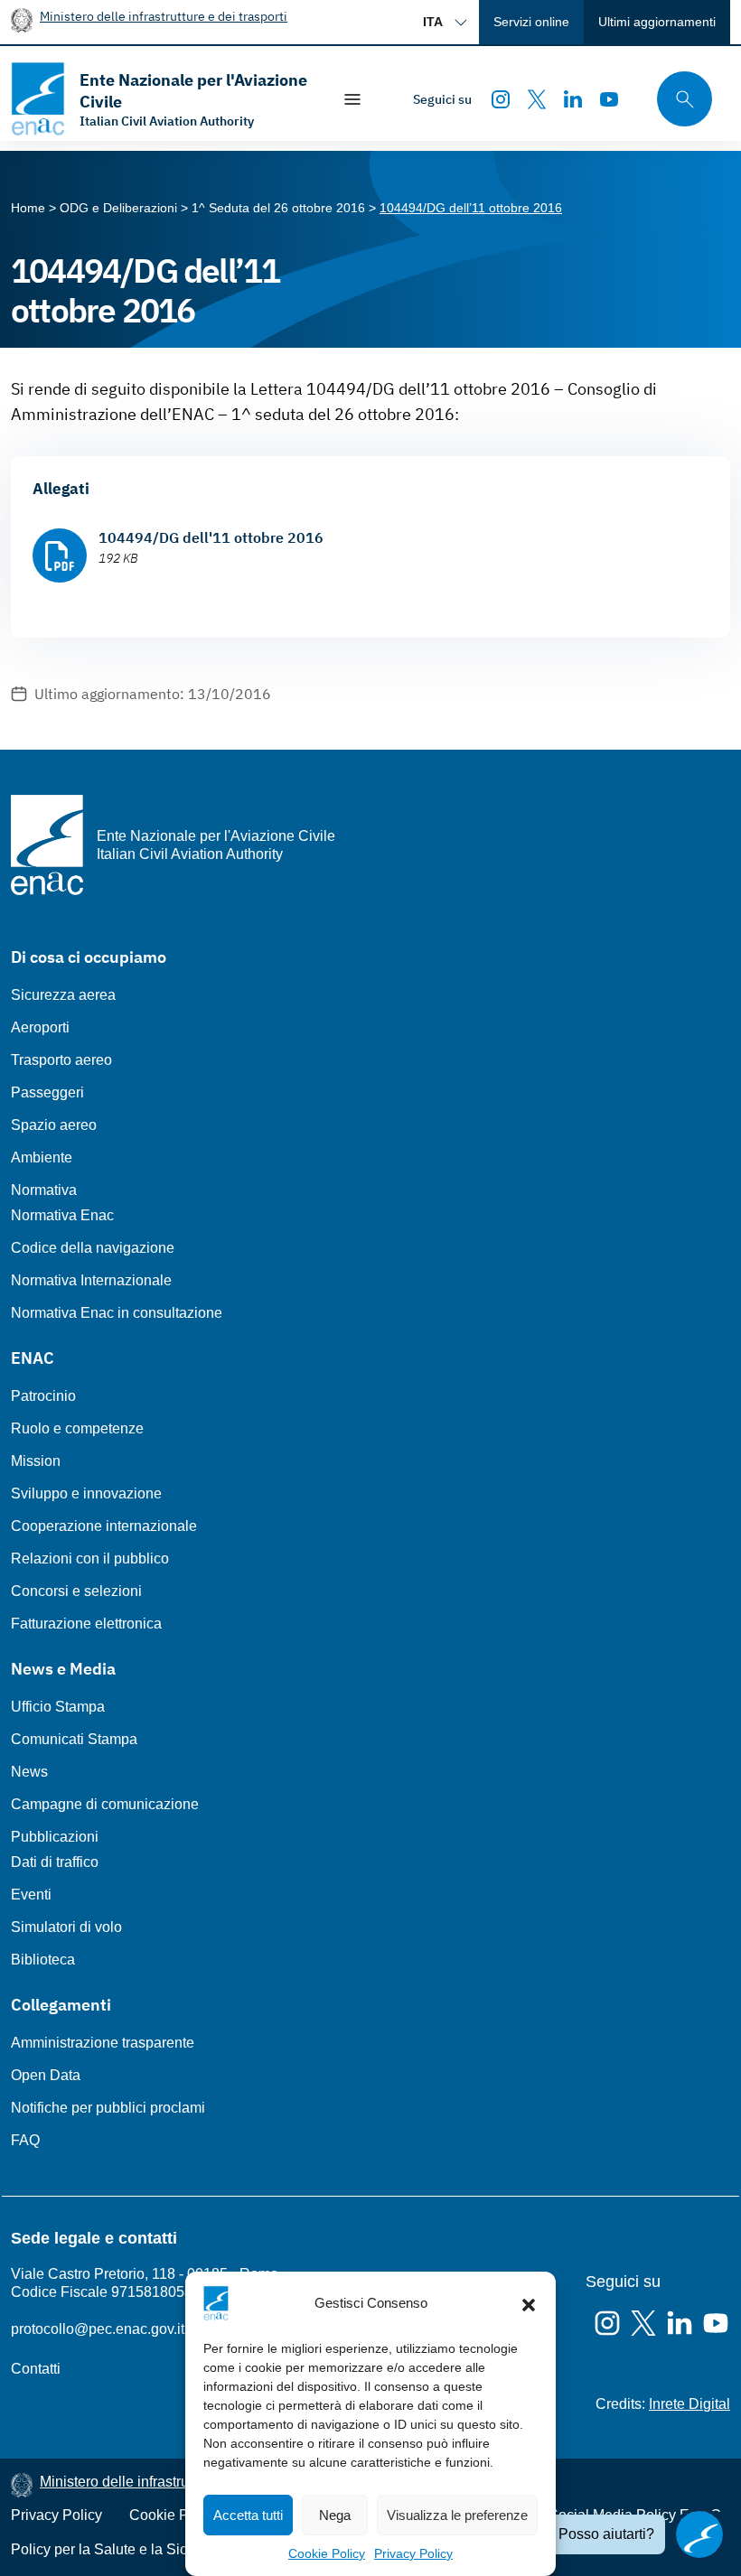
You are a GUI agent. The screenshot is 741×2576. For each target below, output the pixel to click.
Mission (36, 1461)
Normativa (44, 1190)
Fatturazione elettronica (86, 1624)
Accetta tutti (248, 2515)
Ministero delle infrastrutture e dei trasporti (164, 16)
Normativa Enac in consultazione (117, 1313)
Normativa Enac (62, 1215)
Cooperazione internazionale (104, 1526)
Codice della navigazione (93, 1248)
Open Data (46, 2075)
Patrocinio (43, 1396)
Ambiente (42, 1157)
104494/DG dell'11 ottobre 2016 (211, 537)
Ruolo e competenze (77, 1428)
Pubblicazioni (55, 1837)
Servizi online (531, 22)
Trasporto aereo (61, 1060)
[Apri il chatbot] (699, 2534)
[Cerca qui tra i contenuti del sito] (679, 99)
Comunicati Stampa (74, 1739)
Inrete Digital (689, 2404)
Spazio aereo (54, 1125)
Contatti (36, 2369)
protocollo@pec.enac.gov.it (98, 2329)
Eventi (31, 1895)
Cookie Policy (327, 2553)
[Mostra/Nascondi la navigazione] (352, 99)
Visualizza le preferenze (457, 2515)
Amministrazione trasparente (103, 2043)
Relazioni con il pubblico (90, 1559)
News (29, 1772)
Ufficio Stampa (58, 1707)
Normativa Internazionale (91, 1280)
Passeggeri (47, 1092)
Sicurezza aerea (63, 995)
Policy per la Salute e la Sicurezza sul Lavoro (156, 2549)
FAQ (25, 2140)
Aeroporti (40, 1027)
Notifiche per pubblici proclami (108, 2108)
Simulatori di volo (66, 1927)
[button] (529, 2303)
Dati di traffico (55, 1862)
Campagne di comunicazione (105, 1804)
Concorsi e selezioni (76, 1591)
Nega (335, 2515)
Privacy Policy (413, 2553)
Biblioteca (43, 1960)
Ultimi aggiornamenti (657, 22)
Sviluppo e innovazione (86, 1493)
